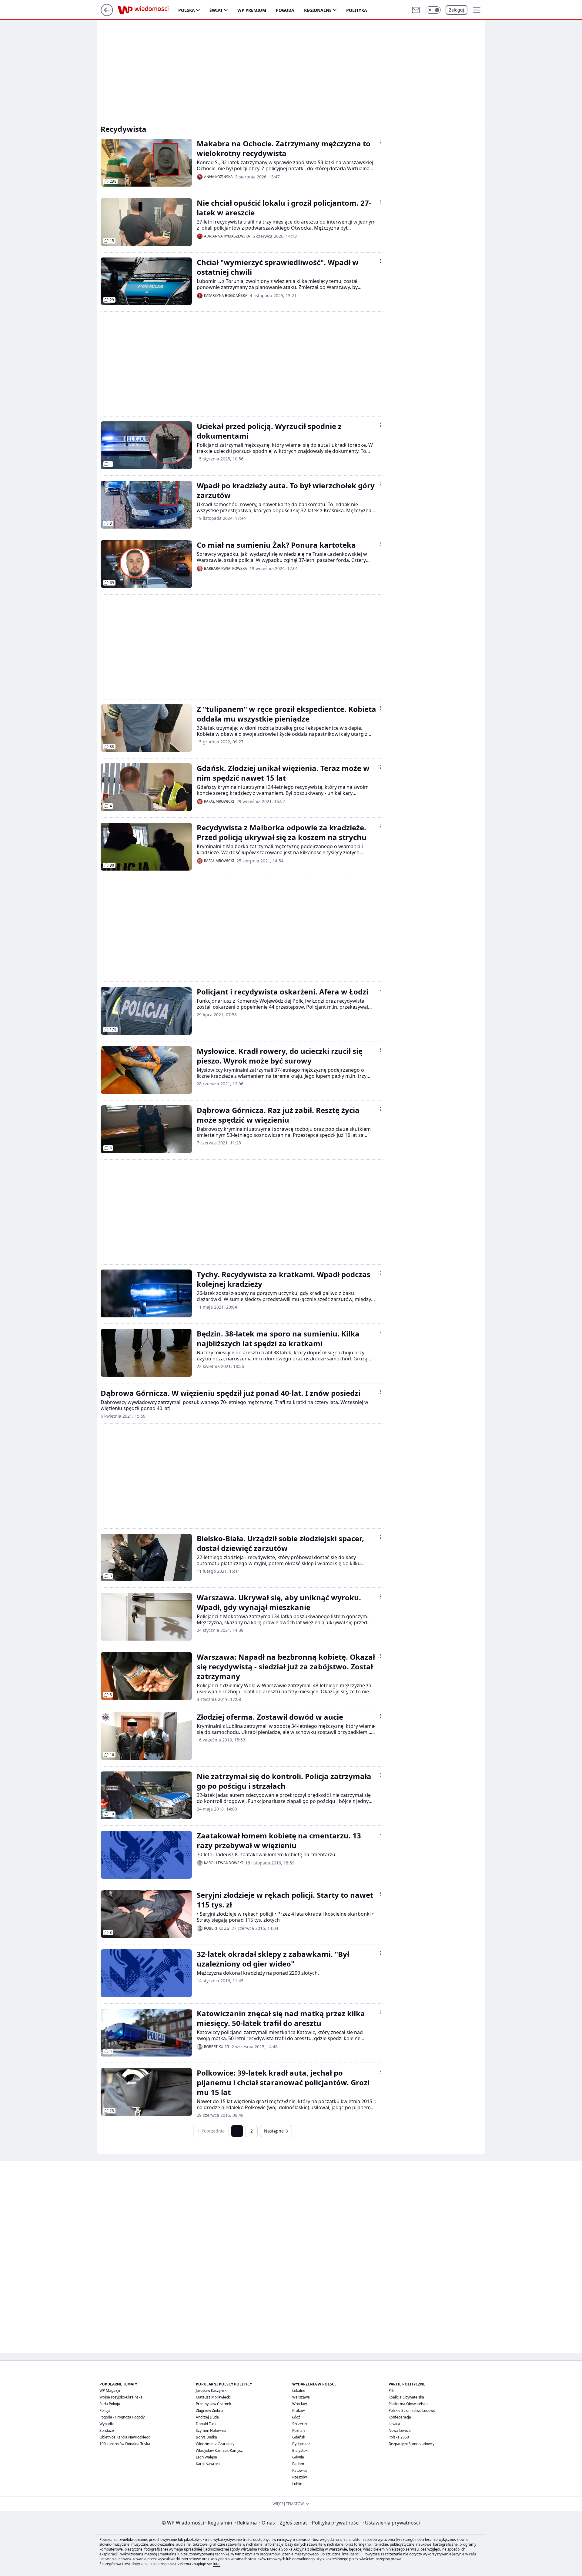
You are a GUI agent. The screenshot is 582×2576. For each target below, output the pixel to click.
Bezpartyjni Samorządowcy (411, 2444)
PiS (391, 2390)
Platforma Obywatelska (408, 2404)
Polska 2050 (399, 2437)
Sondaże (107, 2430)
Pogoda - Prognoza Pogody (122, 2417)
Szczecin (299, 2424)
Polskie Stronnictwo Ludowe (412, 2410)
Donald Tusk (206, 2424)
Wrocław (299, 2404)
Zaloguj (457, 10)
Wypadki (107, 2424)
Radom (298, 2464)
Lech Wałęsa (206, 2457)
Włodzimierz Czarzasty (215, 2444)
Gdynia (298, 2457)
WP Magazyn (110, 2390)
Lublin (297, 2484)
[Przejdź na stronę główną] (107, 14)
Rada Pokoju (110, 2404)
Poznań (298, 2430)
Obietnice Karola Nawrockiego (125, 2437)
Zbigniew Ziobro (209, 2410)
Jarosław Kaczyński (212, 2390)
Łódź (296, 2417)
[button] (433, 10)
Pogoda (285, 10)
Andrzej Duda (207, 2417)
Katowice (300, 2470)
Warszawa (301, 2397)
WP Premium (252, 10)
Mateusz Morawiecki (213, 2397)
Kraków (298, 2410)
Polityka (357, 10)
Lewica (394, 2424)
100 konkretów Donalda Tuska (125, 2444)
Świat (216, 10)
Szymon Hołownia (211, 2430)
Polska (187, 10)
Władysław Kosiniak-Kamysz (219, 2450)
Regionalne (318, 10)
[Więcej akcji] (381, 142)
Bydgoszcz (301, 2444)
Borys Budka (206, 2437)
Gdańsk (299, 2437)
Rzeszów (299, 2477)
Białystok (300, 2450)
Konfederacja (400, 2417)
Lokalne (299, 2390)
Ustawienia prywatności (391, 2523)
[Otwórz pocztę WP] (416, 10)
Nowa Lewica (400, 2430)
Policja (105, 2410)
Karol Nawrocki (209, 2464)
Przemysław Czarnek (213, 2404)
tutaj (217, 2564)
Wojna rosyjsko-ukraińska (121, 2397)
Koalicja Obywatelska (406, 2397)
